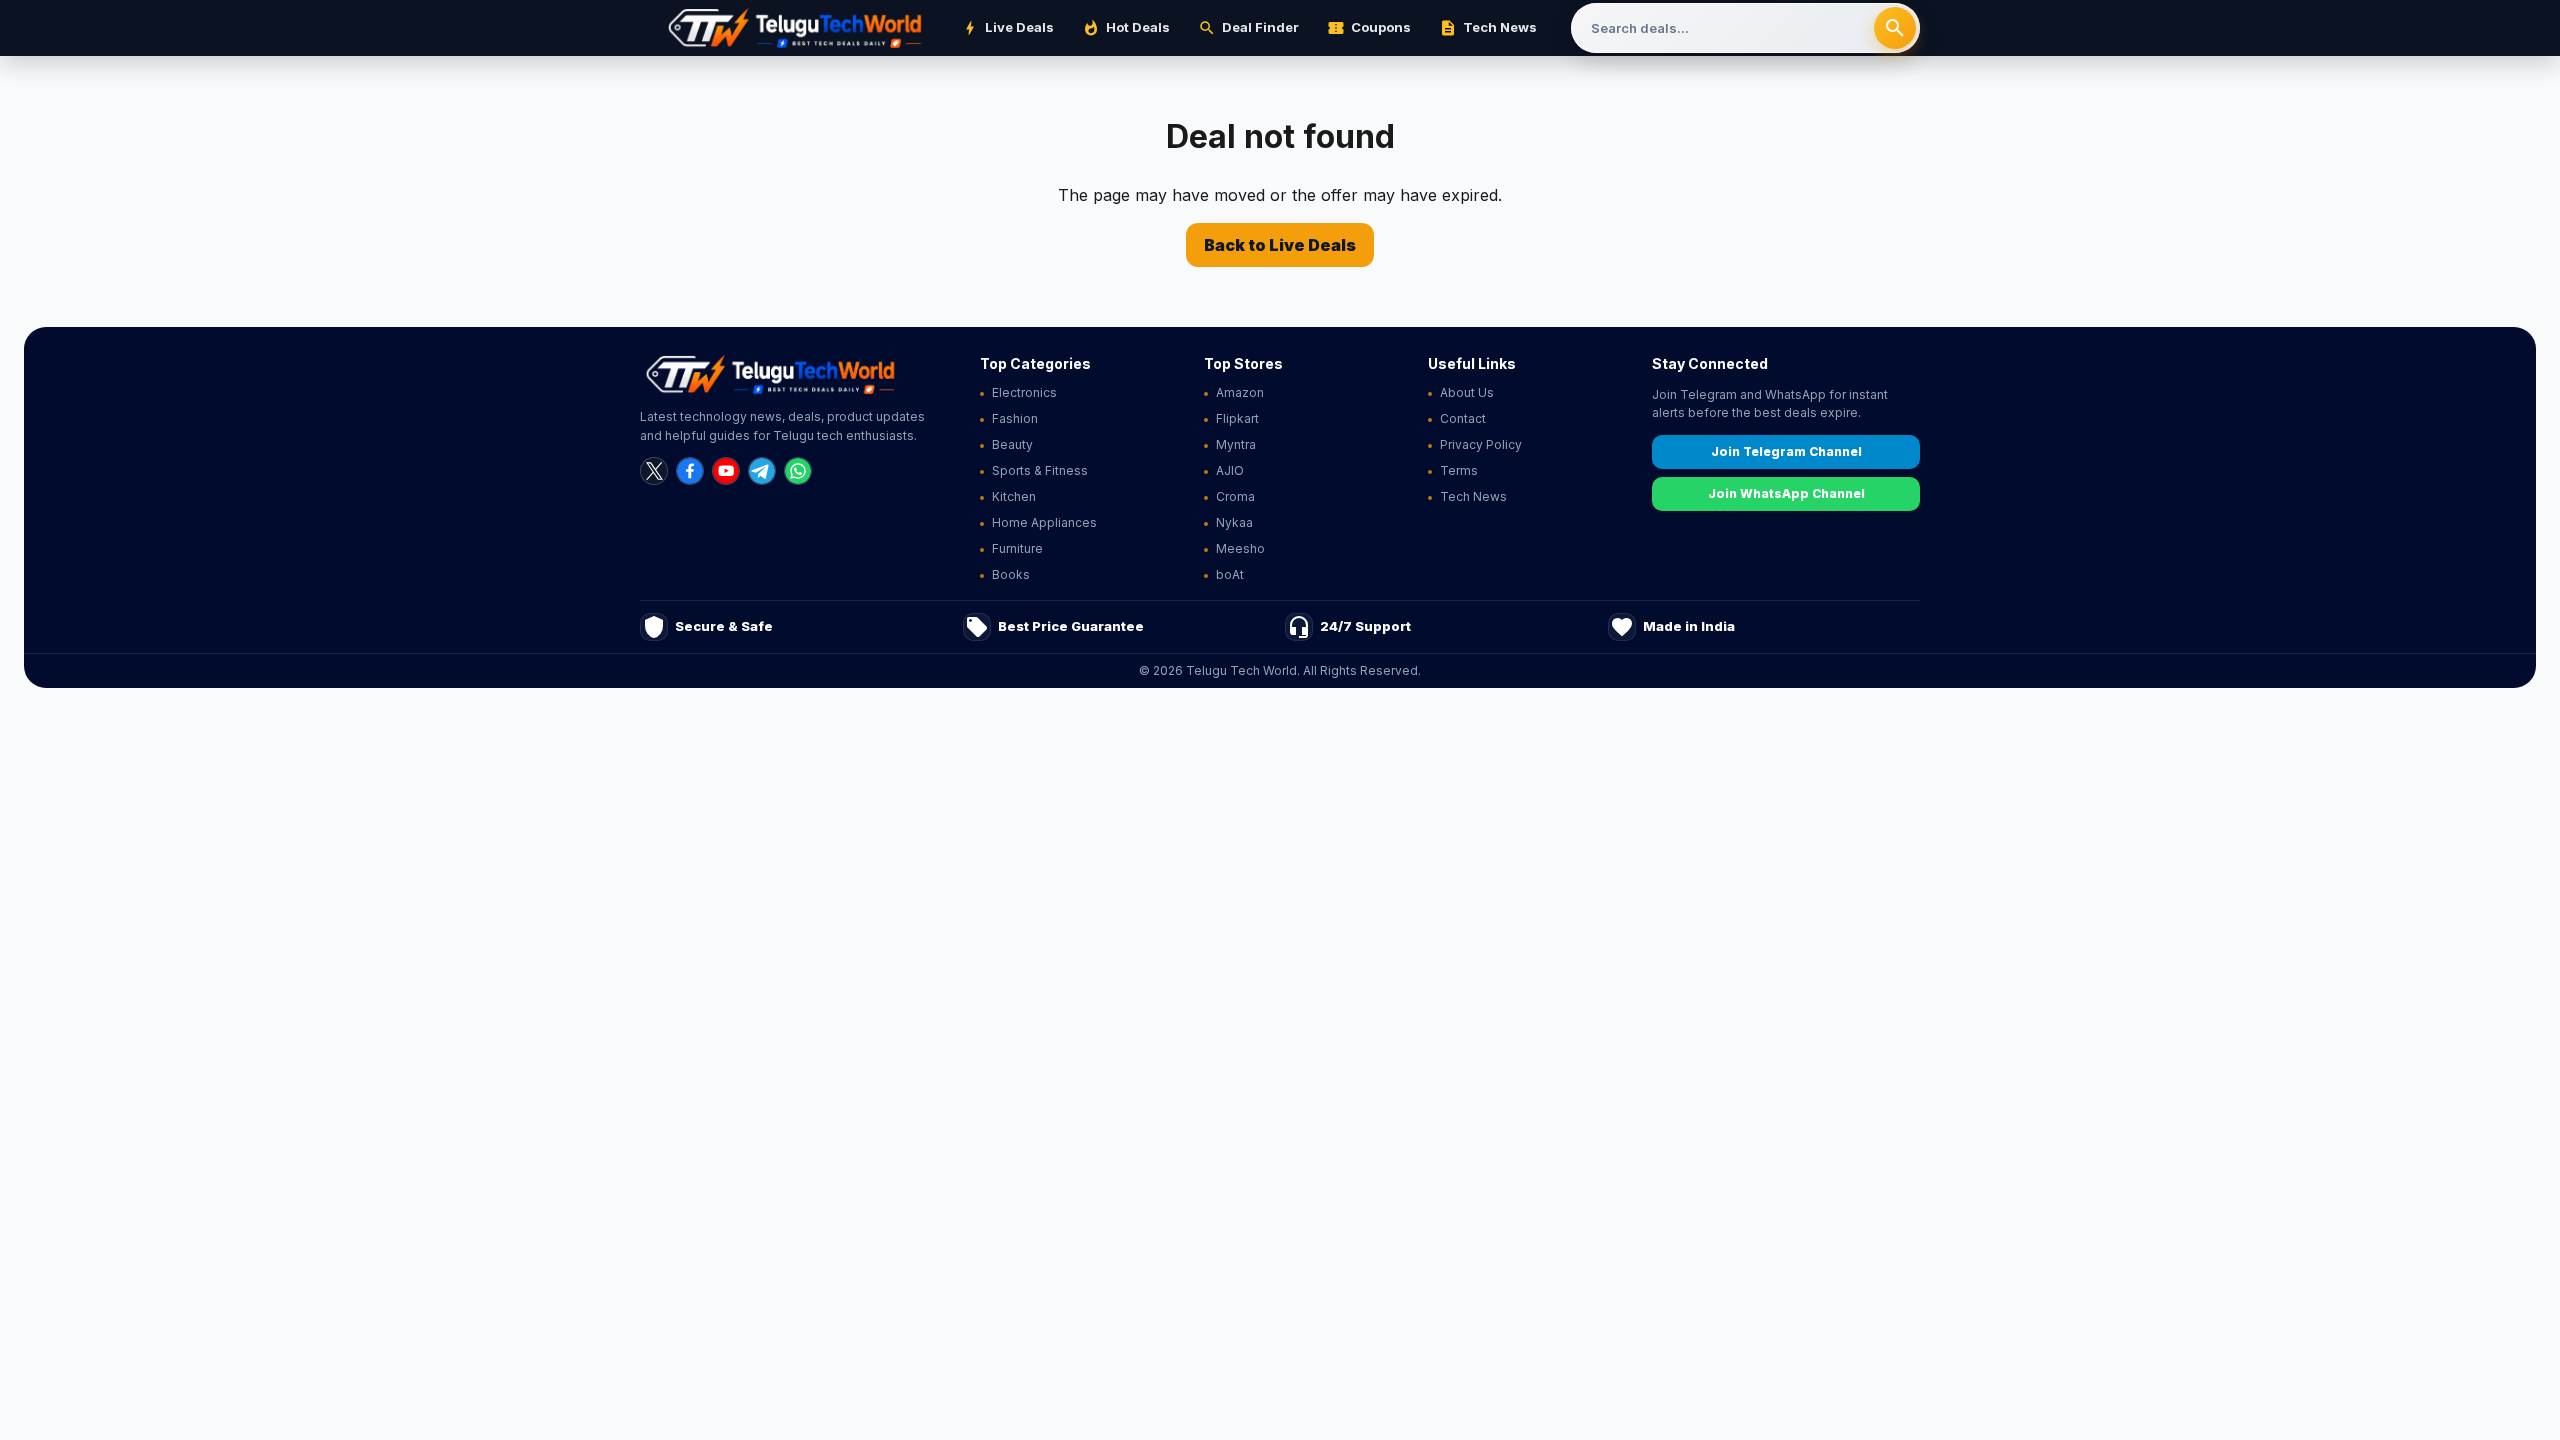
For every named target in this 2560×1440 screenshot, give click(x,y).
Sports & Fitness (1040, 470)
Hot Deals (1126, 28)
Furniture (1017, 548)
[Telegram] (762, 471)
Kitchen (1014, 496)
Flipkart (1237, 418)
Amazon (1240, 392)
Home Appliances (1044, 522)
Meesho (1240, 548)
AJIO (1230, 470)
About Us (1467, 392)
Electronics (1024, 392)
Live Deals (1007, 28)
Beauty (1012, 444)
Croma (1235, 496)
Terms (1459, 470)
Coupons (1369, 28)
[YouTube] (726, 471)
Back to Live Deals (1280, 245)
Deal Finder (1248, 28)
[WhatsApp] (798, 471)
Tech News (1488, 28)
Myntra (1236, 444)
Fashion (1015, 418)
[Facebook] (690, 471)
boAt (1230, 574)
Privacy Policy (1481, 444)
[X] (654, 471)
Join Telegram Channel (1786, 451)
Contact (1463, 418)
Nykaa (1234, 522)
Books (1011, 574)
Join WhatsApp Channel (1786, 493)
